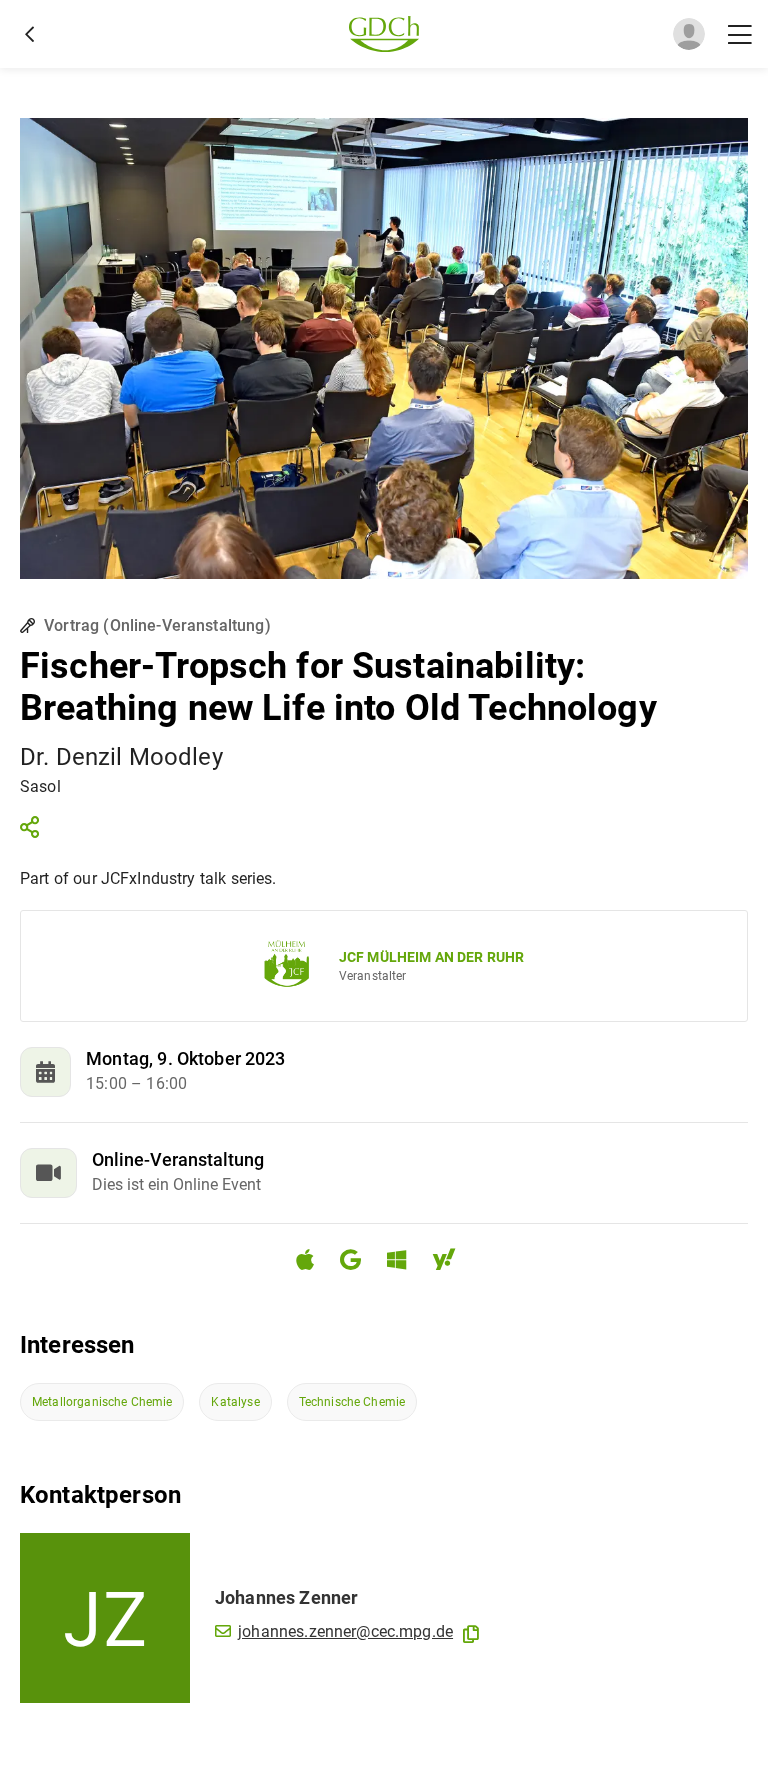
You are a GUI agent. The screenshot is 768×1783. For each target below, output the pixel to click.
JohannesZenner (286, 1597)
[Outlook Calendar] (404, 1262)
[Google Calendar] (358, 1262)
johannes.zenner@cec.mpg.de (345, 1631)
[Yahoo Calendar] (452, 1262)
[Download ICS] (313, 1260)
